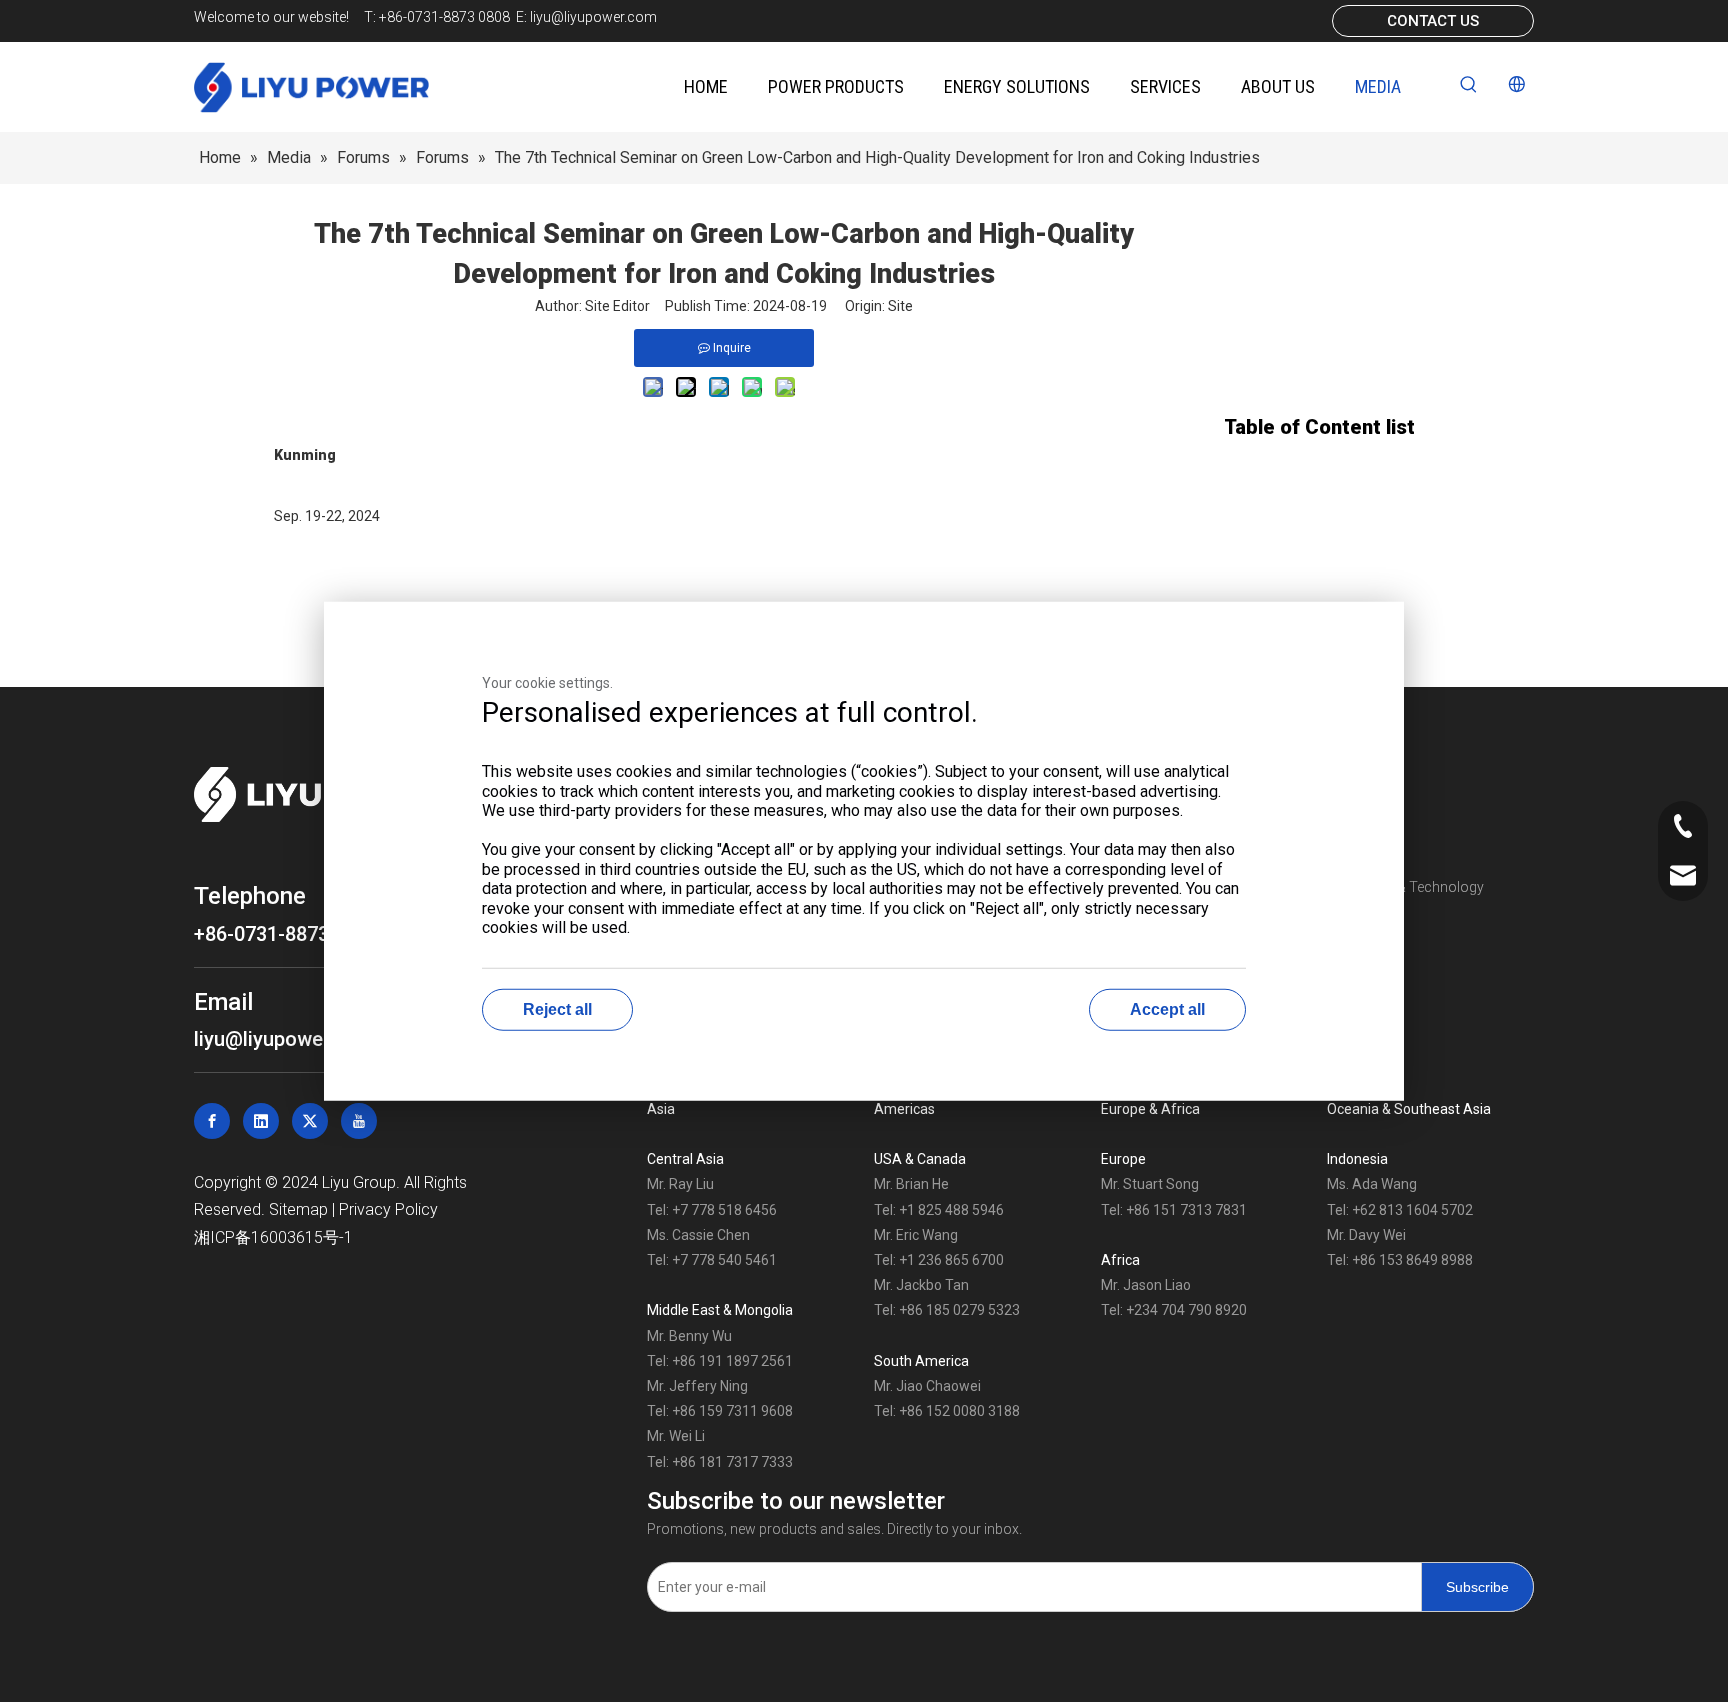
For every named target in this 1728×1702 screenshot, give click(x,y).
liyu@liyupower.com (593, 17)
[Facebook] (212, 1121)
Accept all (1167, 1008)
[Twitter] (310, 1121)
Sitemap (298, 1209)
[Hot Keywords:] (1469, 85)
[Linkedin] (261, 1121)
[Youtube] (359, 1121)
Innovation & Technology (1405, 887)
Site (900, 306)
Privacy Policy (388, 1209)
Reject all (557, 1008)
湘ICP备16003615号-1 (273, 1237)
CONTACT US (1433, 21)
